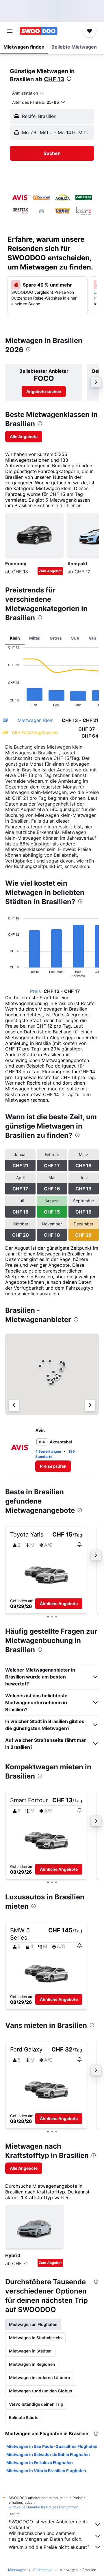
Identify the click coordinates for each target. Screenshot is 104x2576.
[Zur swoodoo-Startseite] (39, 31)
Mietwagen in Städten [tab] (30, 2351)
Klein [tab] (15, 638)
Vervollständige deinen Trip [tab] (36, 2404)
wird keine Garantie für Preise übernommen (43, 2507)
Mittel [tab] (35, 638)
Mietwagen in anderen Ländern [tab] (40, 2378)
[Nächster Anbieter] (90, 1406)
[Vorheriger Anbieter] (14, 1406)
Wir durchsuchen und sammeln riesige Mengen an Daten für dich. (45, 2536)
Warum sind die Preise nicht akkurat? (49, 2547)
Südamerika (43, 2570)
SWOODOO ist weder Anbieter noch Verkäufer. (48, 2525)
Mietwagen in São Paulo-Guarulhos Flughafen (52, 2446)
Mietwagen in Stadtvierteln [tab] (35, 2338)
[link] (44, 392)
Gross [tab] (56, 638)
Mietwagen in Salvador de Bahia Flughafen (48, 2454)
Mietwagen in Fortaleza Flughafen (40, 2463)
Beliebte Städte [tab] (24, 2417)
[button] (10, 31)
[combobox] (28, 93)
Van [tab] (92, 638)
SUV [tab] (75, 638)
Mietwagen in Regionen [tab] (32, 2364)
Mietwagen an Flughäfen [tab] (33, 2324)
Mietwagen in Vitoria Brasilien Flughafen (46, 2471)
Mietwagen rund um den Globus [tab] (41, 2391)
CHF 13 (54, 79)
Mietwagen (17, 2570)
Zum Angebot (50, 571)
